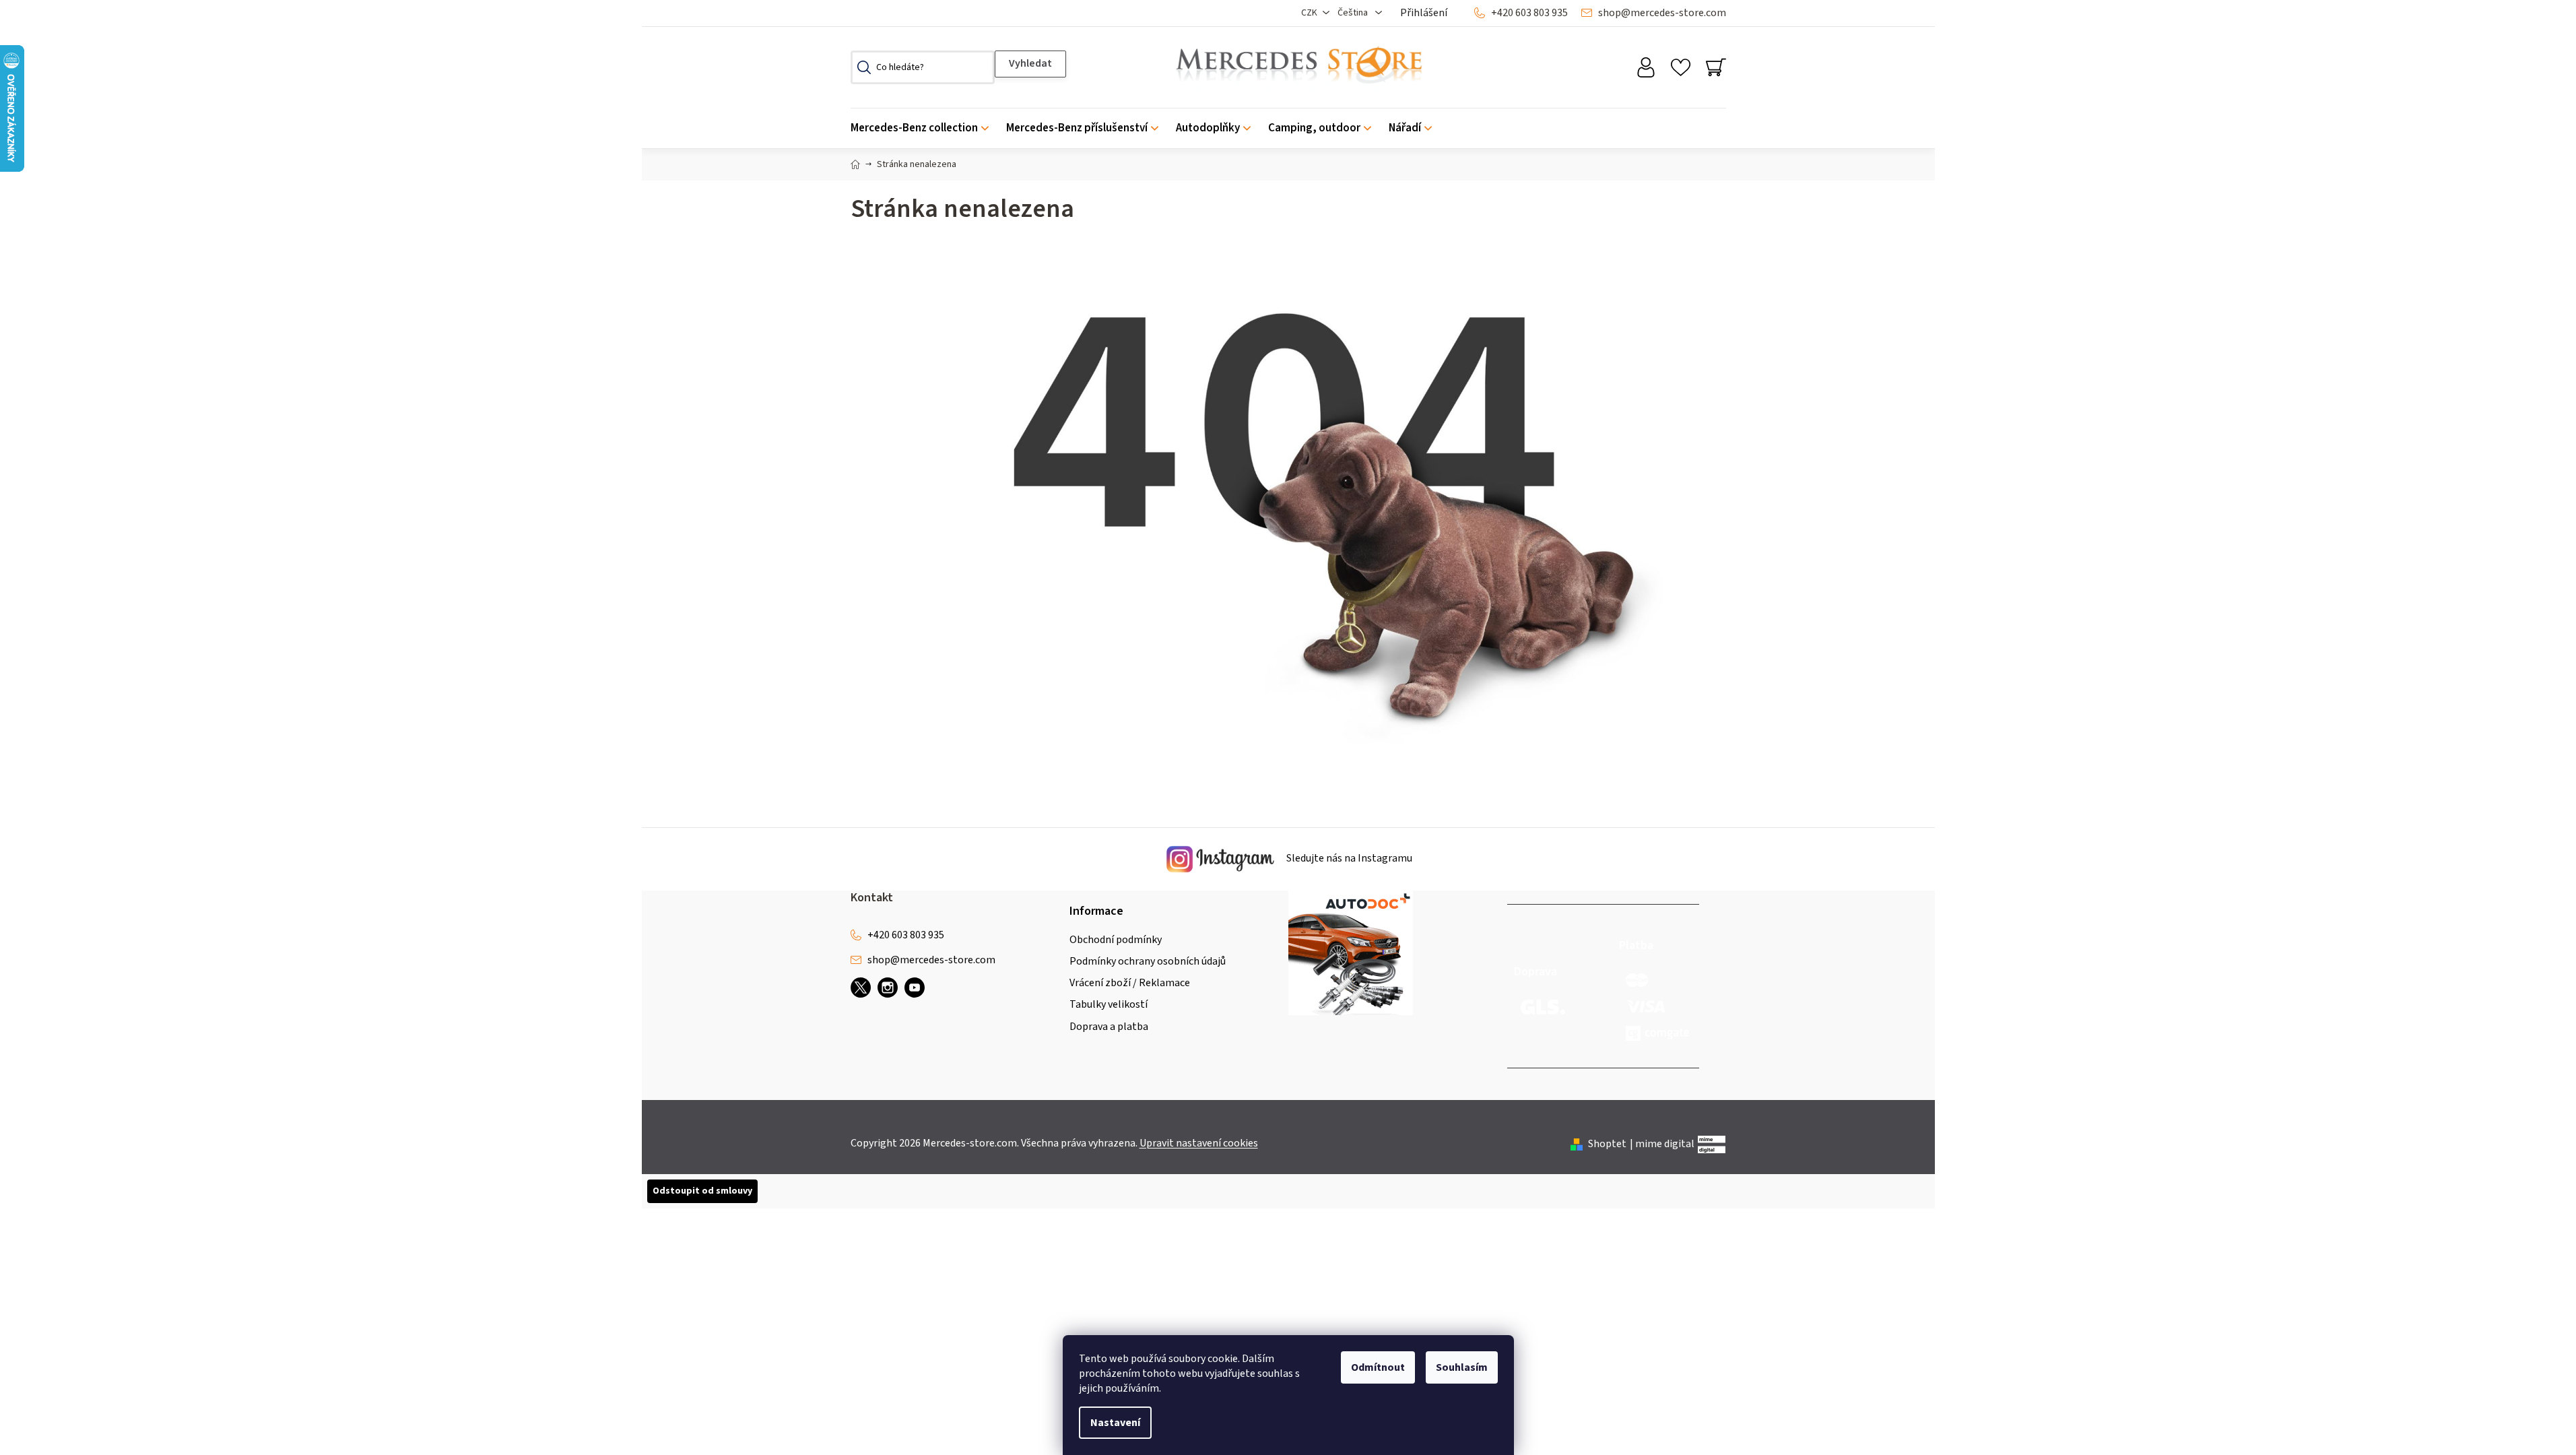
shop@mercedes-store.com (1662, 13)
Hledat (1030, 64)
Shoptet (1607, 1144)
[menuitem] (924, 128)
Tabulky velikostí (1109, 1004)
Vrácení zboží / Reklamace (1130, 983)
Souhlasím (1462, 1367)
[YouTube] (915, 988)
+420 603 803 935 (1529, 13)
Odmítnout (1378, 1367)
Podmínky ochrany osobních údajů (1148, 961)
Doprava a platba (1109, 1027)
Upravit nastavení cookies (1199, 1143)
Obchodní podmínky (1116, 940)
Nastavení (1115, 1423)
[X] (861, 988)
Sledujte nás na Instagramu (1348, 859)
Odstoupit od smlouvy (702, 1191)
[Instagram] (888, 988)
